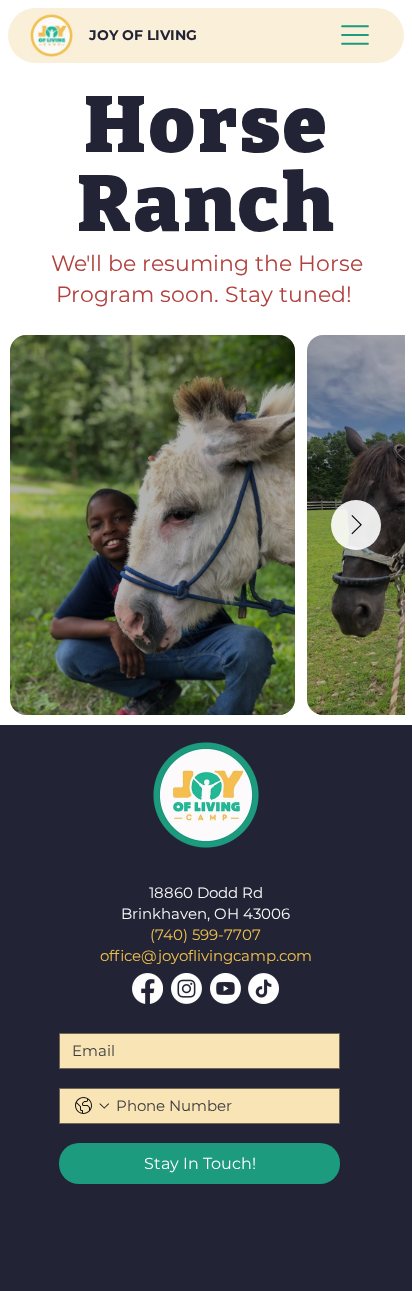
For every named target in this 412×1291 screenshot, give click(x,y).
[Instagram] (186, 988)
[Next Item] (356, 525)
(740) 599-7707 (205, 934)
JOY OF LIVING (143, 35)
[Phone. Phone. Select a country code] (92, 1106)
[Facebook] (147, 988)
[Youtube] (225, 988)
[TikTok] (263, 988)
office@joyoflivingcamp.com (206, 955)
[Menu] (355, 35)
